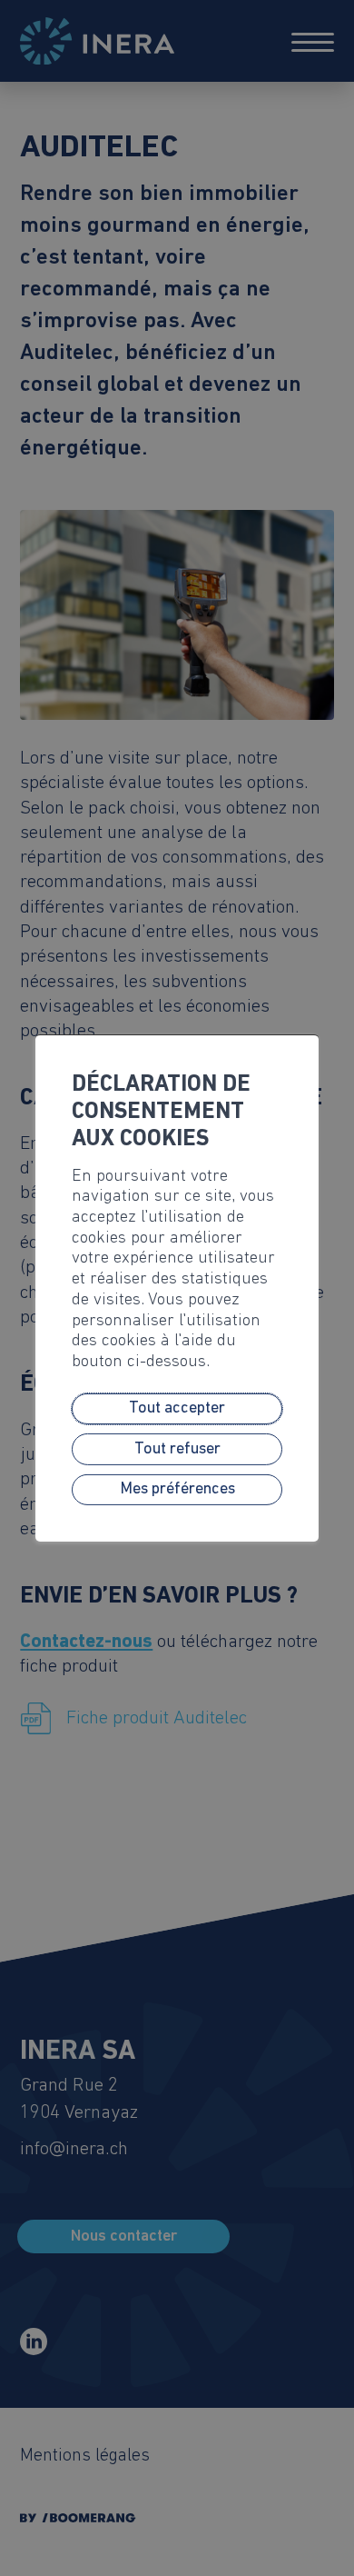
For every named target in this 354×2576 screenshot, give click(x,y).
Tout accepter (177, 1409)
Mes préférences (177, 1490)
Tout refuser (177, 1450)
